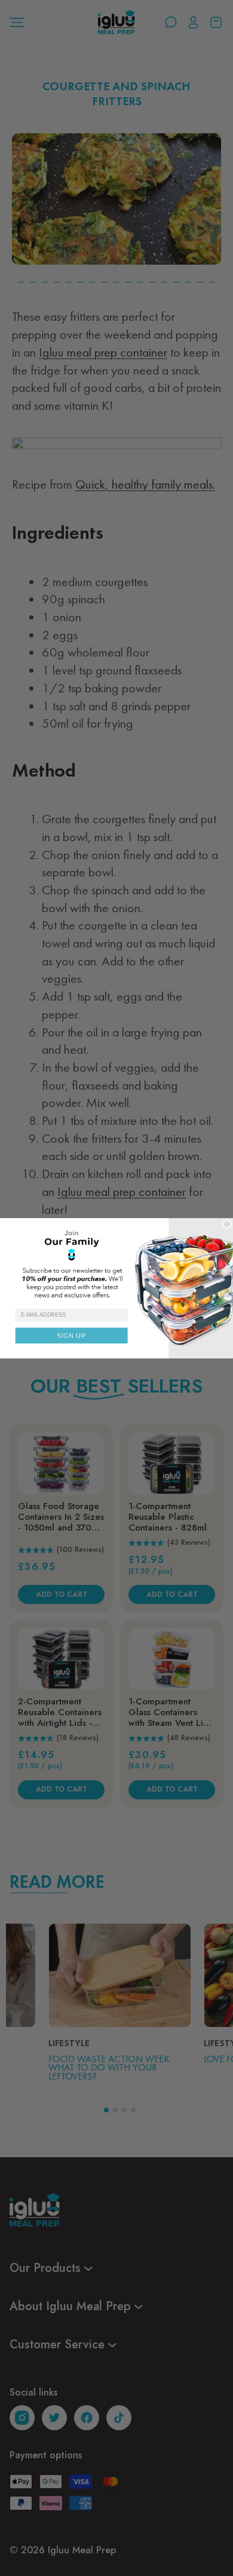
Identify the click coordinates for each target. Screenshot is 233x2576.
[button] (116, 1263)
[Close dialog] (227, 1224)
